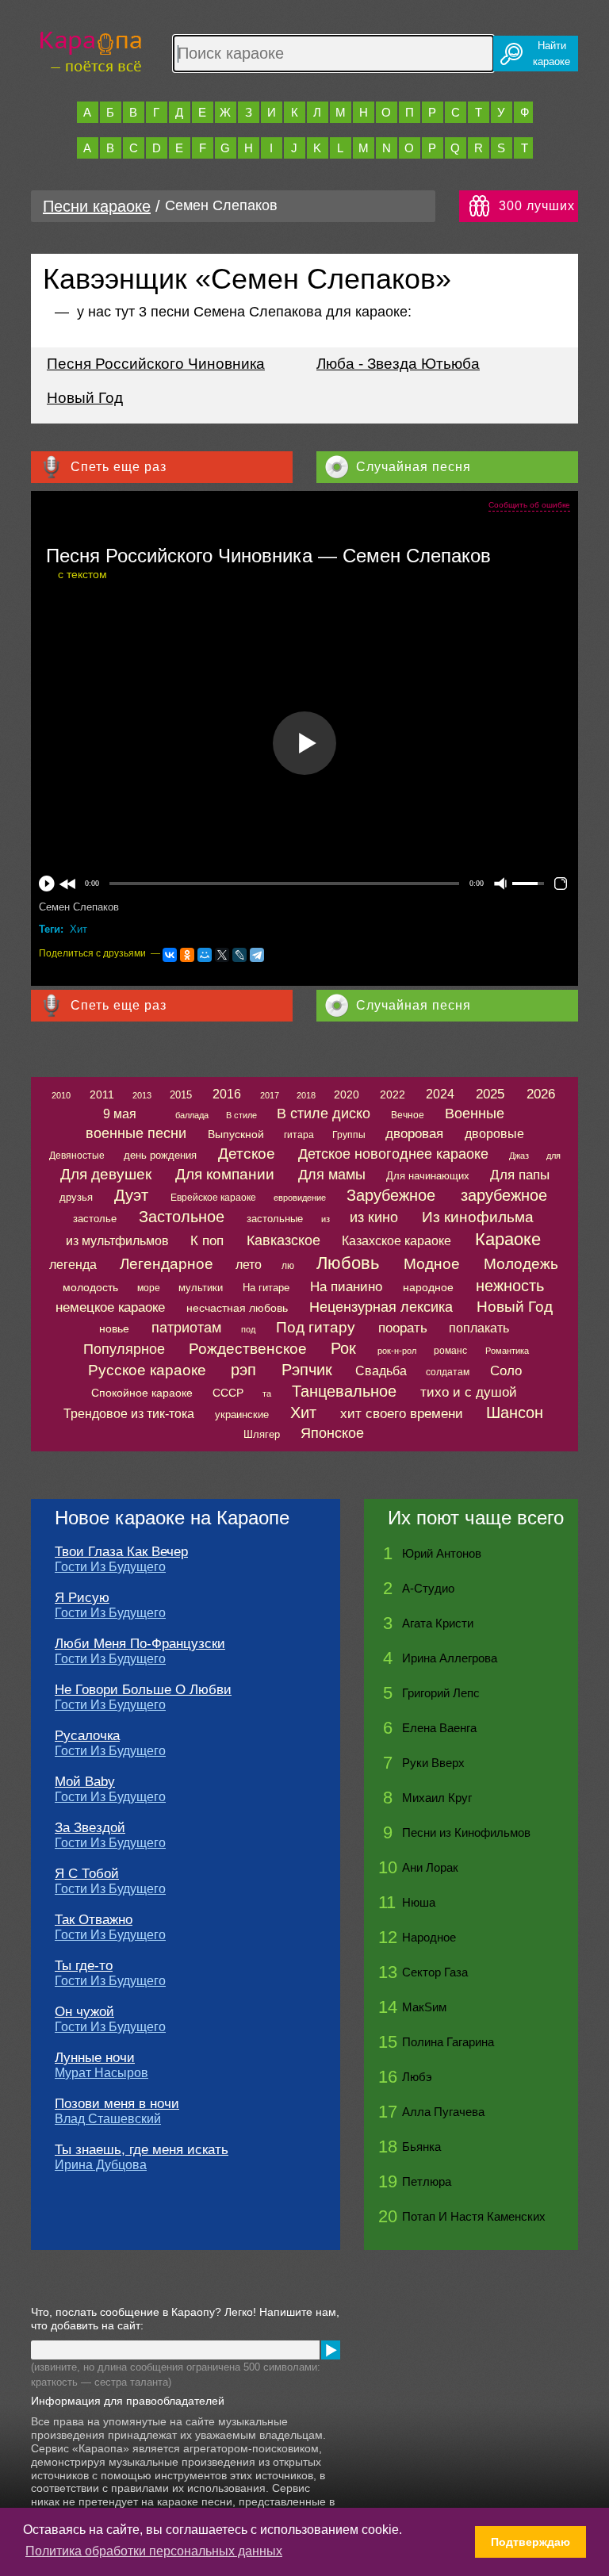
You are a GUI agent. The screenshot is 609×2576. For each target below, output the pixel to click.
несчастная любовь (237, 1308)
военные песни (136, 1133)
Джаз (519, 1156)
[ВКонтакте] (170, 955)
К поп (207, 1241)
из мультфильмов (117, 1241)
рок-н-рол (397, 1351)
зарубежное (504, 1195)
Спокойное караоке (142, 1393)
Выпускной (236, 1134)
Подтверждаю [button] (530, 2542)
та (267, 1393)
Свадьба (381, 1371)
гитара (299, 1135)
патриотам (186, 1328)
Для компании (225, 1174)
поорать (403, 1328)
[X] (222, 955)
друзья (76, 1197)
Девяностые (77, 1156)
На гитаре (266, 1288)
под (248, 1329)
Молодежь (521, 1264)
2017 (270, 1095)
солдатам (448, 1372)
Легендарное (167, 1264)
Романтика (507, 1351)
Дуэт (131, 1195)
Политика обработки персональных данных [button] (154, 2551)
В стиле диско (324, 1114)
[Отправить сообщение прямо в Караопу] (331, 2350)
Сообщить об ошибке (529, 505)
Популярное (124, 1349)
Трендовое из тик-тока (129, 1414)
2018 (306, 1095)
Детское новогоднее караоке (393, 1154)
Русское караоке (147, 1370)
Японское (332, 1433)
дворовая (414, 1134)
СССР (228, 1393)
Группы (349, 1135)
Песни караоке (97, 206)
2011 (102, 1094)
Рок (343, 1348)
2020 (347, 1094)
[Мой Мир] (205, 955)
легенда (73, 1265)
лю (288, 1266)
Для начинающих (428, 1176)
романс (450, 1351)
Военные (475, 1114)
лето (249, 1265)
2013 (142, 1095)
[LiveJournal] (239, 955)
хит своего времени (402, 1414)
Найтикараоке (552, 54)
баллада (192, 1115)
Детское (247, 1154)
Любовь (348, 1263)
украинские (242, 1414)
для (553, 1156)
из (326, 1219)
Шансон (515, 1413)
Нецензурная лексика (381, 1307)
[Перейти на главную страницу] (91, 50)
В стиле (241, 1115)
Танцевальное (344, 1391)
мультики (201, 1288)
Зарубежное (391, 1195)
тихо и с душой (469, 1392)
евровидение (300, 1198)
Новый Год (85, 398)
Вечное (408, 1115)
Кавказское (283, 1240)
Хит (79, 929)
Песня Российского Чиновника (156, 364)
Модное (432, 1264)
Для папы (520, 1175)
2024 (440, 1094)
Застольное (182, 1217)
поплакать (479, 1328)
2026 (541, 1094)
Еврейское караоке (213, 1198)
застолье (95, 1219)
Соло (506, 1371)
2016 (227, 1094)
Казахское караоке (396, 1241)
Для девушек (106, 1174)
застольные (275, 1219)
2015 (181, 1095)
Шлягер (262, 1434)
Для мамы (332, 1175)
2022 (393, 1094)
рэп (243, 1370)
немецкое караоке (110, 1307)
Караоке (508, 1239)
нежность (510, 1286)
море (149, 1288)
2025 (490, 1094)
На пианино (346, 1287)
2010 (61, 1095)
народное (428, 1287)
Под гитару (316, 1327)
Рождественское (248, 1349)
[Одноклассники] (187, 955)
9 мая (120, 1114)
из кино (374, 1217)
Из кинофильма (478, 1217)
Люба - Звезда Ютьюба (398, 364)
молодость (90, 1287)
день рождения (160, 1155)
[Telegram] (257, 955)
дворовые (494, 1134)
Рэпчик (307, 1370)
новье (114, 1328)
